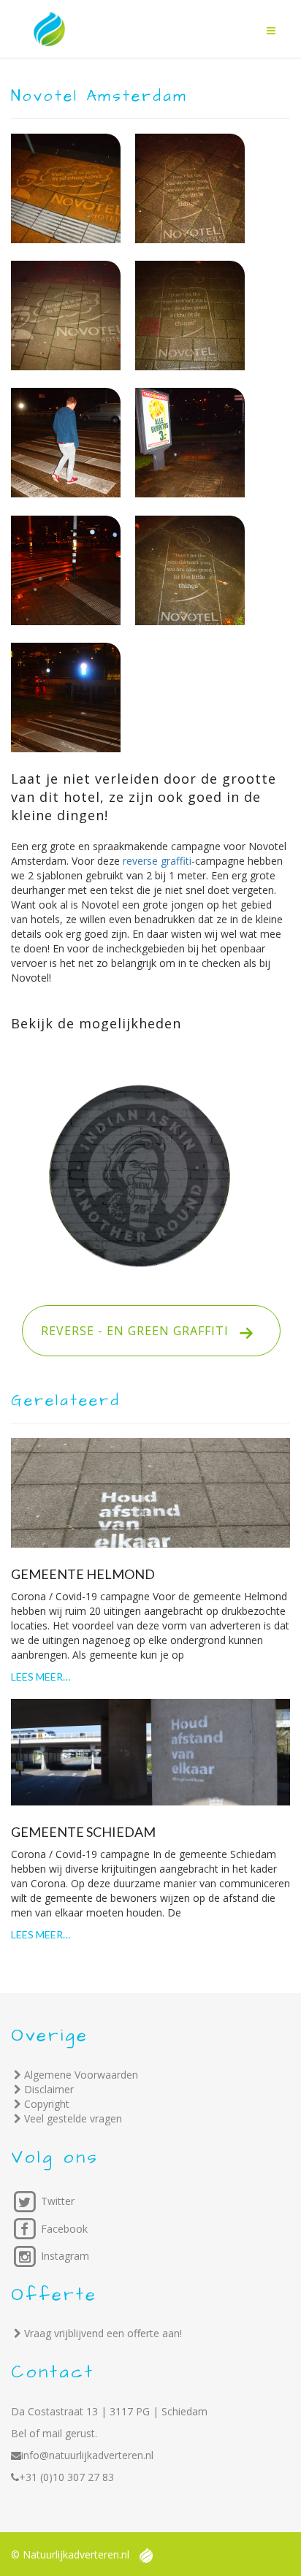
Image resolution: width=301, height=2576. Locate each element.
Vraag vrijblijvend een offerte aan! (103, 2333)
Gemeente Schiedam (83, 1832)
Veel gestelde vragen (73, 2118)
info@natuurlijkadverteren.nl (87, 2455)
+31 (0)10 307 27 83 (66, 2477)
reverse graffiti (157, 861)
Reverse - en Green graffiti (135, 1331)
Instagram (64, 2256)
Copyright (47, 2104)
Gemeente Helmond (83, 1574)
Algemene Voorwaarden (81, 2075)
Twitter (56, 2201)
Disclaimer (49, 2089)
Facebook (63, 2229)
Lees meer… (41, 1677)
